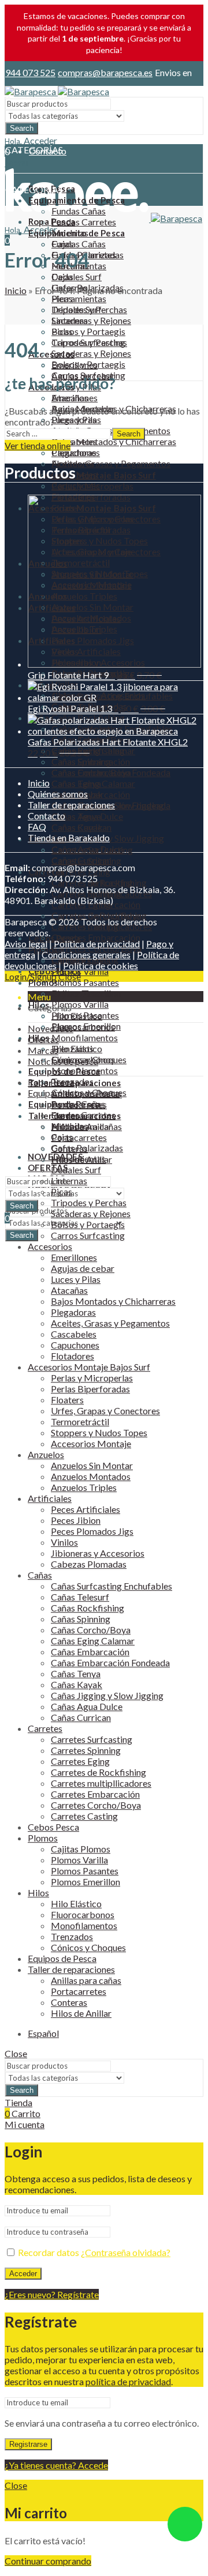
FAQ (37, 826)
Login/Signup (31, 976)
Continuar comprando (48, 2561)
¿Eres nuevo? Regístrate (52, 2294)
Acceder (23, 2274)
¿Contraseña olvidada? (126, 2252)
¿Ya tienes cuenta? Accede (56, 2465)
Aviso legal (26, 944)
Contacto (47, 816)
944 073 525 (30, 72)
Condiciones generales (86, 954)
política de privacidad (128, 2381)
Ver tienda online (38, 445)
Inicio (16, 290)
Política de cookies (101, 965)
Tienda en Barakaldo (69, 837)
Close (70, 976)
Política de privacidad (97, 944)
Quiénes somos (58, 794)
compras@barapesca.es (105, 72)
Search (22, 128)
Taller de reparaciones (71, 805)
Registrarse (28, 2444)
